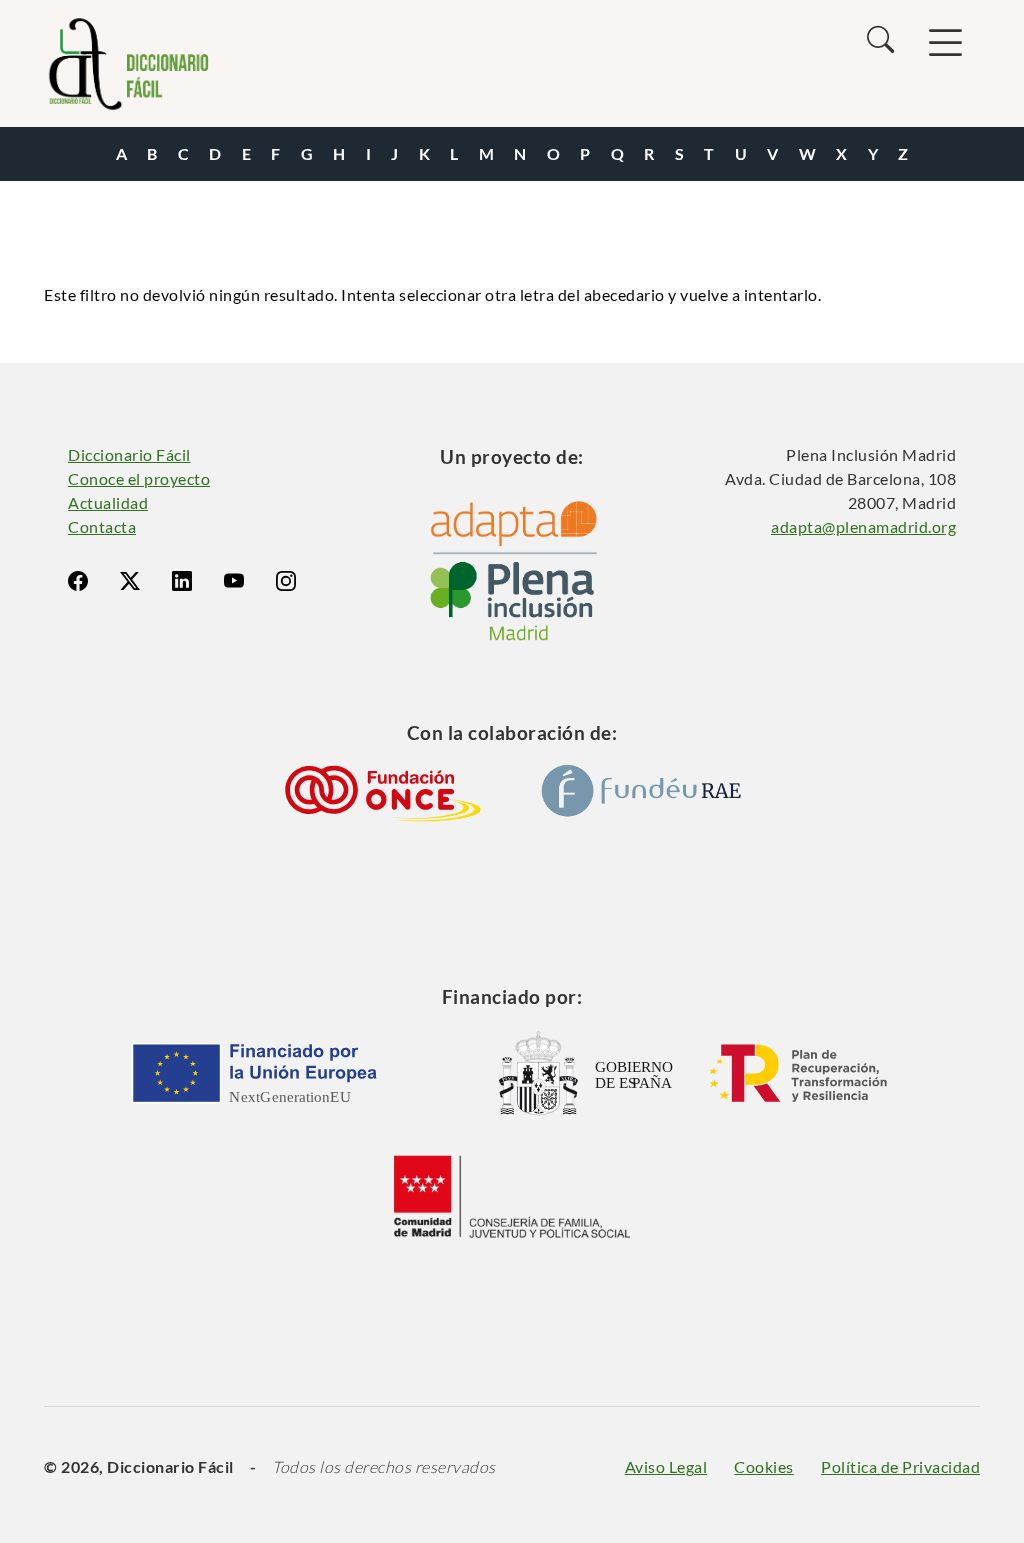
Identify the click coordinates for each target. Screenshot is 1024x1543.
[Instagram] (286, 581)
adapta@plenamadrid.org (863, 526)
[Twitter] (130, 581)
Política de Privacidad (900, 1466)
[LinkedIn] (182, 581)
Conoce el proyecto (139, 478)
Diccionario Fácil (129, 454)
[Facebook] (78, 581)
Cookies (764, 1466)
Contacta (102, 526)
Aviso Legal (666, 1466)
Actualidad (108, 502)
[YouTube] (234, 581)
